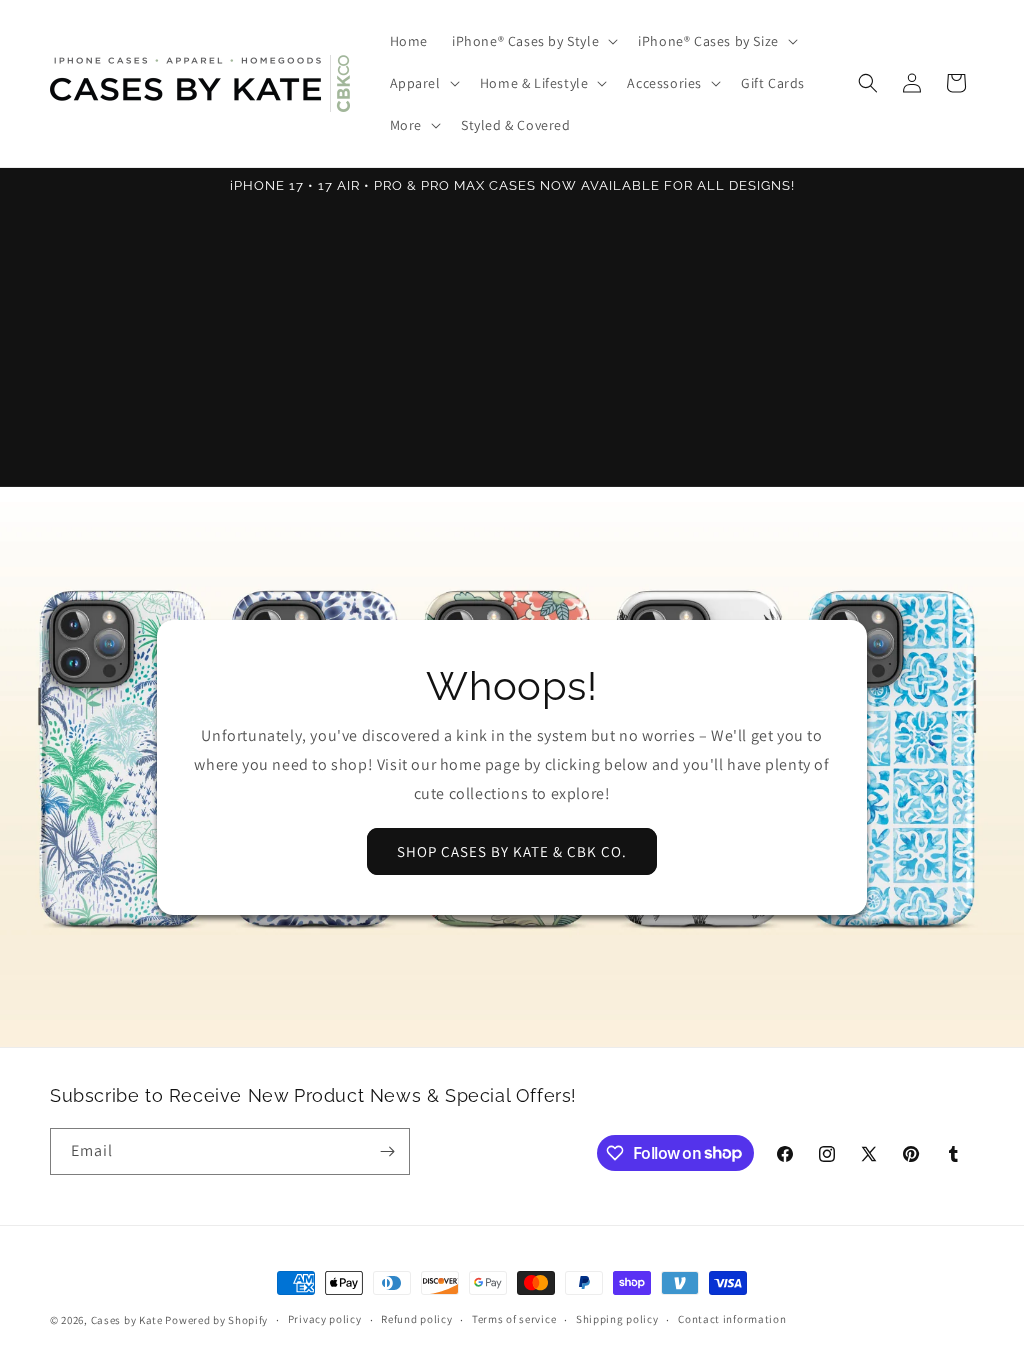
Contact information (732, 1319)
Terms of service (514, 1319)
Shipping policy (617, 1319)
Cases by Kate (127, 1320)
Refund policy (416, 1319)
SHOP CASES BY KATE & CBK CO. (512, 850)
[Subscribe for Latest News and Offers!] (387, 1151)
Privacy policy (325, 1319)
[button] (533, 41)
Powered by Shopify (216, 1320)
